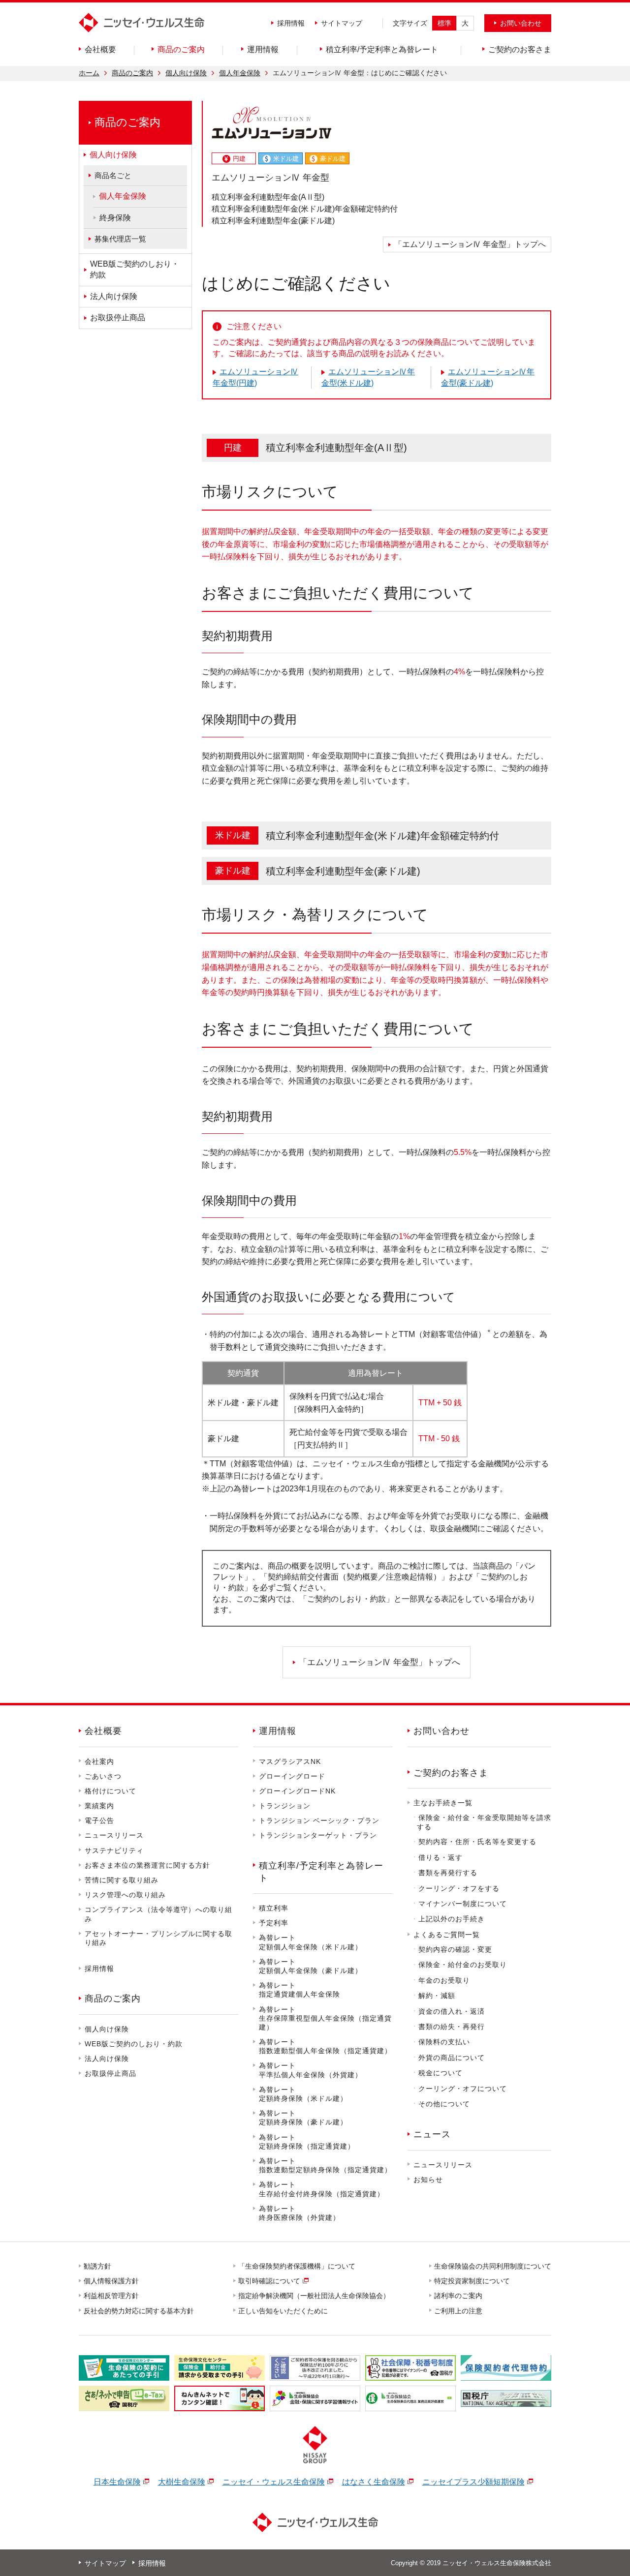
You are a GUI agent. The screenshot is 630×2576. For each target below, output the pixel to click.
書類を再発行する (448, 1873)
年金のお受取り (444, 1980)
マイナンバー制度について (463, 1904)
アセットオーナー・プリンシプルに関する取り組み (158, 1938)
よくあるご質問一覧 (447, 1935)
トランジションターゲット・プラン (318, 1835)
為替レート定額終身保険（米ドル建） (303, 2094)
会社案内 (99, 1761)
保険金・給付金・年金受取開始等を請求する (484, 1822)
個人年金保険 (240, 73)
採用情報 (291, 23)
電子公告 (99, 1820)
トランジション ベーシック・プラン (319, 1820)
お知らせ (428, 2180)
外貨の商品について (452, 2058)
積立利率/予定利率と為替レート (321, 1872)
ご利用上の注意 (459, 2311)
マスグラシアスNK (290, 1761)
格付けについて (110, 1791)
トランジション (285, 1806)
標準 (444, 23)
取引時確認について (270, 2281)
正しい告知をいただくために (283, 2311)
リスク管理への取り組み (125, 1895)
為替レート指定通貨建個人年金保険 (299, 1990)
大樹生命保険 (182, 2482)
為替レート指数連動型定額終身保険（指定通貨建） (325, 2165)
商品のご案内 (132, 73)
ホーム (89, 73)
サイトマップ (342, 23)
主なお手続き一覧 (443, 1803)
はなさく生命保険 (374, 2482)
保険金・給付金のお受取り (463, 1965)
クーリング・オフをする (459, 1888)
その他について (444, 2104)
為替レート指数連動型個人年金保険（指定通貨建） (325, 2046)
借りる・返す (441, 1857)
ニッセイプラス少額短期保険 (473, 2482)
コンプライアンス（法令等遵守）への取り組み (158, 1914)
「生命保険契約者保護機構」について (297, 2266)
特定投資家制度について (472, 2281)
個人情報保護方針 (112, 2281)
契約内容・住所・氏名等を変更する (477, 1842)
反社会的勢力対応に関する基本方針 (139, 2311)
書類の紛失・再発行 (452, 2027)
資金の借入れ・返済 (452, 2011)
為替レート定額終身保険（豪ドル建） (303, 2118)
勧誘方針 (98, 2266)
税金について (441, 2073)
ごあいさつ (103, 1776)
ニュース (432, 2134)
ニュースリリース (114, 1835)
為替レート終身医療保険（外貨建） (299, 2213)
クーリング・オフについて (463, 2089)
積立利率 (274, 1908)
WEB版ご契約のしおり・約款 (134, 2044)
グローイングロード (292, 1776)
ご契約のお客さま (451, 1773)
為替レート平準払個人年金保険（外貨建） (311, 2070)
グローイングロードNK (297, 1791)
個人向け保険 (186, 73)
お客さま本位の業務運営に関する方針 (147, 1865)
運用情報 (278, 1731)
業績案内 (99, 1806)
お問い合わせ (441, 1731)
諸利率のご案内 (459, 2296)
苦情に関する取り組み (122, 1880)
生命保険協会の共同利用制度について (493, 2266)
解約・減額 (437, 1996)
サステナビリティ (114, 1850)
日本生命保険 (117, 2482)
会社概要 (103, 1731)
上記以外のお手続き (452, 1919)
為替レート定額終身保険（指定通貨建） (307, 2142)
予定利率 (274, 1923)
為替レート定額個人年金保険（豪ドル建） (311, 1966)
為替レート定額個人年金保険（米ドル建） (311, 1942)
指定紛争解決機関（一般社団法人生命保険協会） (315, 2296)
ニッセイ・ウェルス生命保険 (274, 2482)
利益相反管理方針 (112, 2296)
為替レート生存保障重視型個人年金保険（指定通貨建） (325, 2018)
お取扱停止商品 (110, 2073)
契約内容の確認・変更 (455, 1949)
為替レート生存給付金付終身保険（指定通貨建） (322, 2189)
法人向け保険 (107, 2059)
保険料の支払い (444, 2042)
